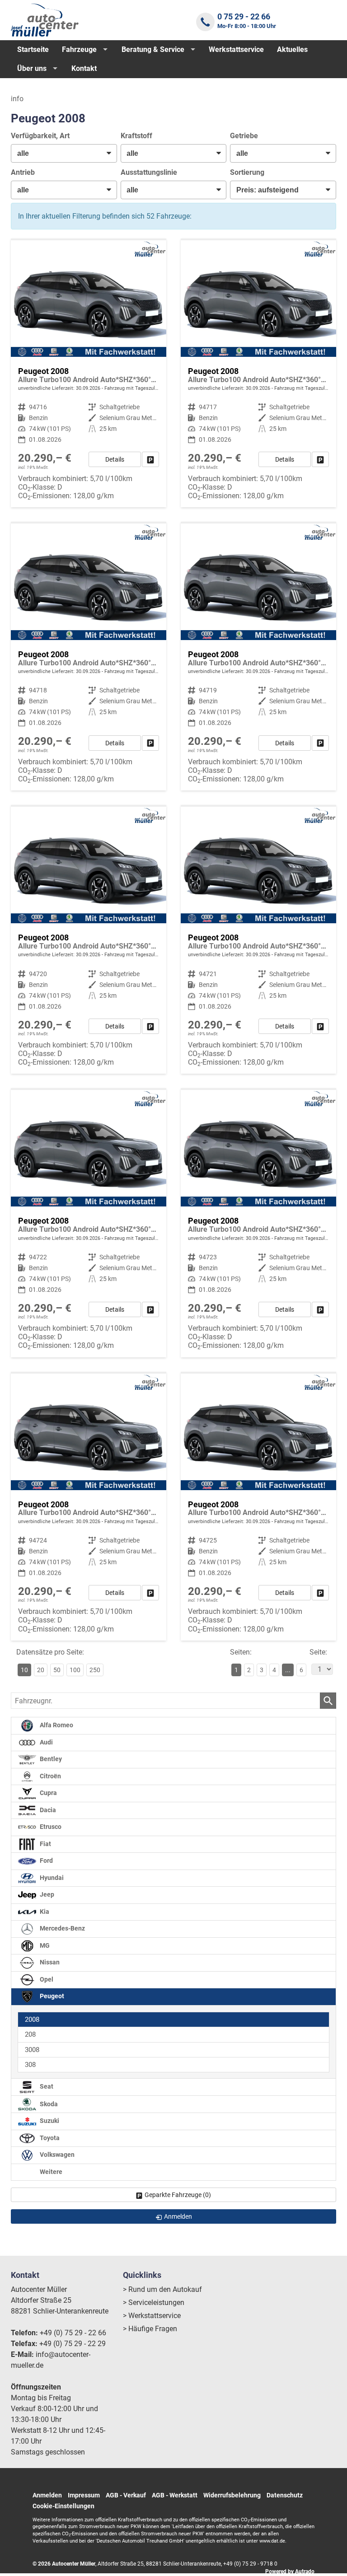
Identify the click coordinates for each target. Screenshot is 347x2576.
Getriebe (244, 136)
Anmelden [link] (178, 2216)
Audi (46, 1742)
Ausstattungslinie (149, 172)
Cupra (48, 1793)
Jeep (46, 1895)
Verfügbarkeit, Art (40, 136)
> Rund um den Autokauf (162, 2289)
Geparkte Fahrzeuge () (178, 2195)
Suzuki (49, 2121)
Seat (46, 2087)
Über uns (32, 68)
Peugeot (51, 1996)
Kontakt (84, 68)
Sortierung (247, 172)
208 (30, 2034)
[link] (150, 459)
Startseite (33, 49)
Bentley (50, 1759)
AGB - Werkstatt (175, 2495)
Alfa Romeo (56, 1725)
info (17, 99)
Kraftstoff (136, 136)
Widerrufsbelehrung (232, 2495)
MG (44, 1946)
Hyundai (51, 1878)
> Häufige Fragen (150, 2329)
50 (57, 1670)
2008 (32, 2020)
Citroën (50, 1776)
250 (95, 1670)
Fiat (45, 1844)
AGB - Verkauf (126, 2495)
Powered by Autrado (290, 2571)
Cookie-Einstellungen (63, 2506)
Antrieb (23, 172)
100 (75, 1670)
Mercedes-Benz (62, 1928)
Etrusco (50, 1827)
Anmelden (47, 2495)
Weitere (50, 2172)
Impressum (84, 2495)
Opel (46, 1980)
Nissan (49, 1962)
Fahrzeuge (79, 49)
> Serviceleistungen (154, 2303)
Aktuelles (292, 49)
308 (30, 2065)
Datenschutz (285, 2495)
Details (115, 459)
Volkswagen (56, 2155)
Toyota (49, 2138)
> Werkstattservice (152, 2316)
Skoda (48, 2104)
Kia (44, 1912)
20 (41, 1670)
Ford (46, 1861)
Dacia (47, 1810)
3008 (32, 2050)
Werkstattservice (236, 49)
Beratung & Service (153, 49)
